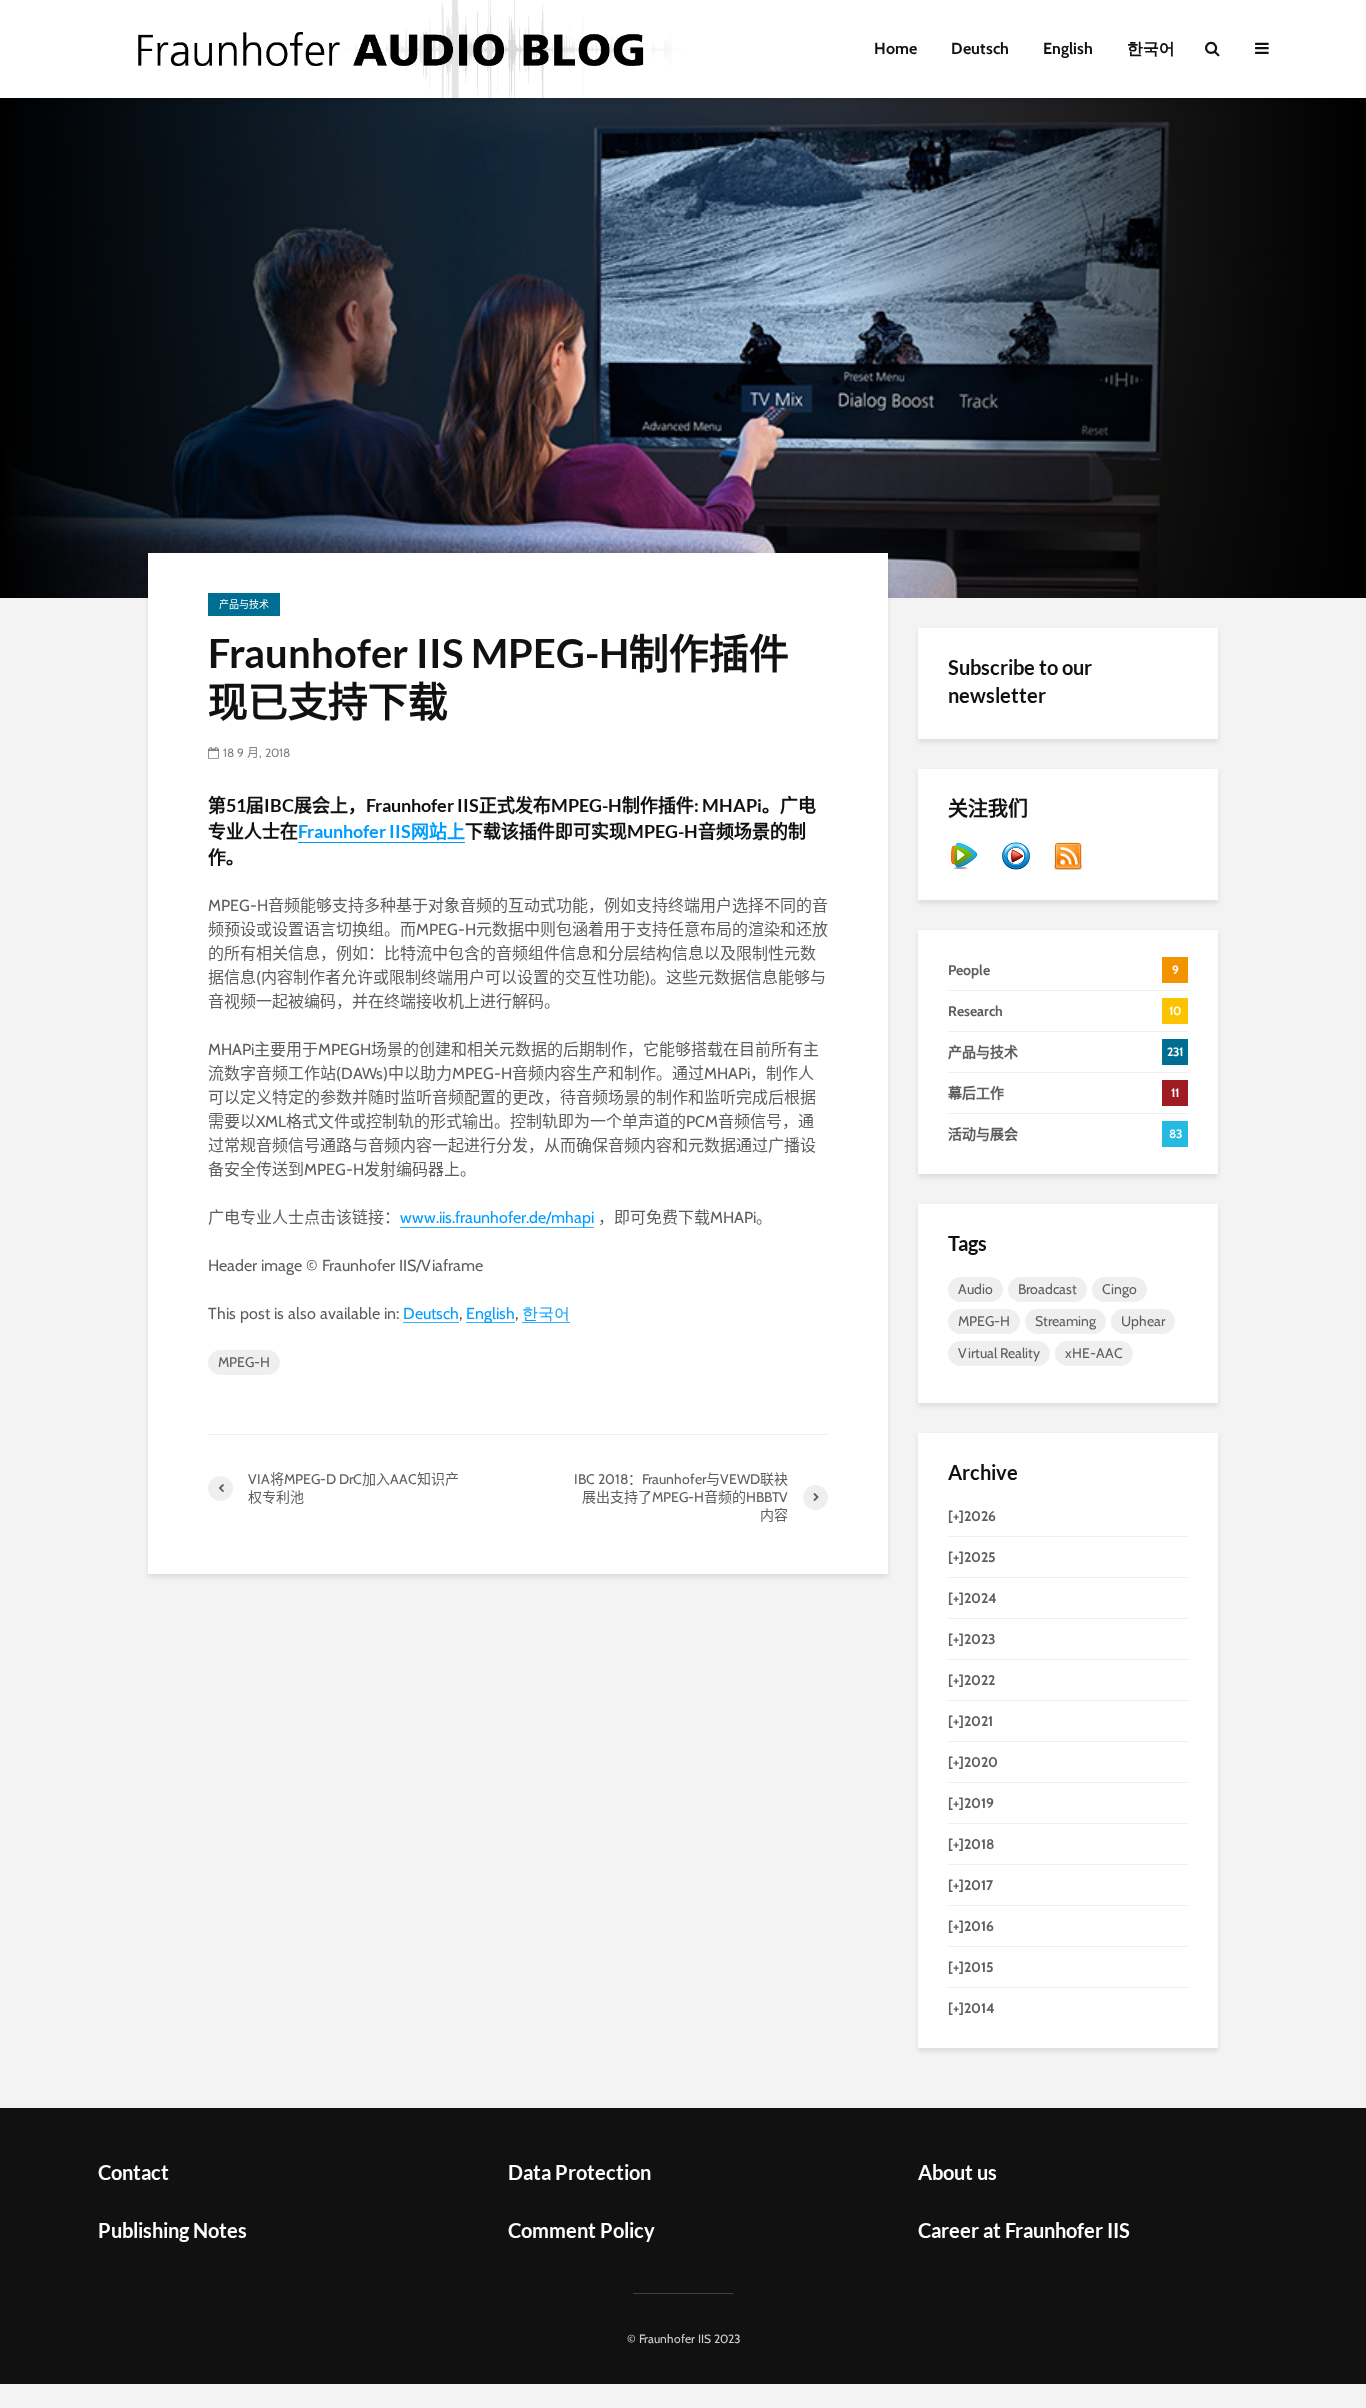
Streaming (1065, 1321)
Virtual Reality (999, 1353)
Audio (975, 1289)
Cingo (1119, 1289)
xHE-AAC (1094, 1353)
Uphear (1143, 1321)
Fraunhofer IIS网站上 (381, 831)
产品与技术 (244, 604)
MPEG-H (244, 1362)
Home (895, 48)
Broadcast (1047, 1289)
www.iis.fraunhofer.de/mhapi (497, 1217)
